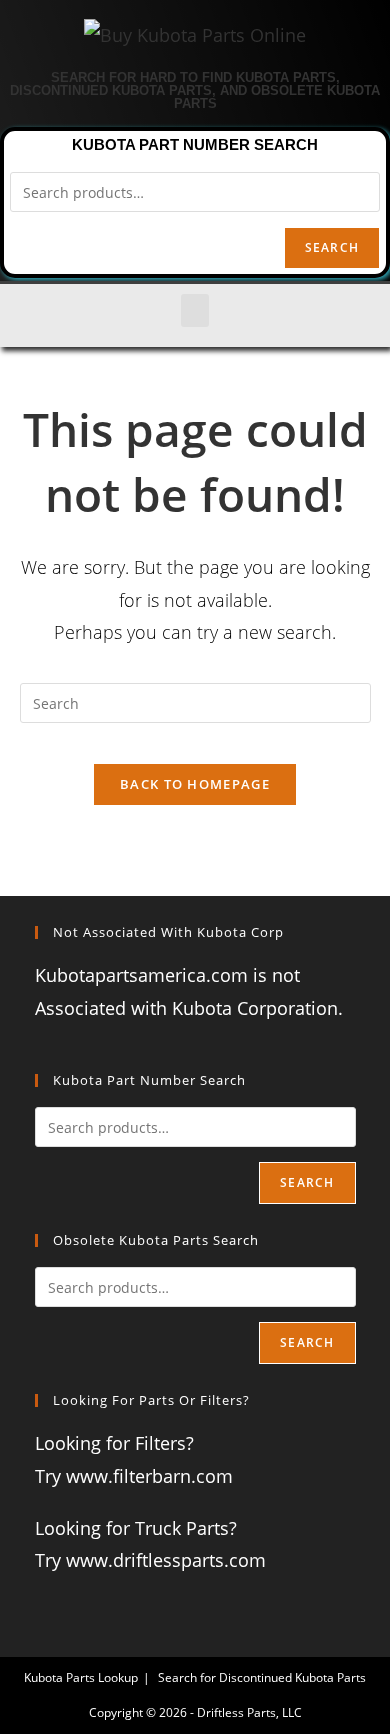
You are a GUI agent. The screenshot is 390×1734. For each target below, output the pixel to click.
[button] (195, 310)
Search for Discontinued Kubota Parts (262, 1677)
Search (332, 247)
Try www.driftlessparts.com (150, 1560)
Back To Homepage (195, 784)
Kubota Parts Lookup (81, 1677)
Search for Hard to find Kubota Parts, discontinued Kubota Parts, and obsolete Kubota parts (195, 90)
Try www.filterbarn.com (134, 1476)
